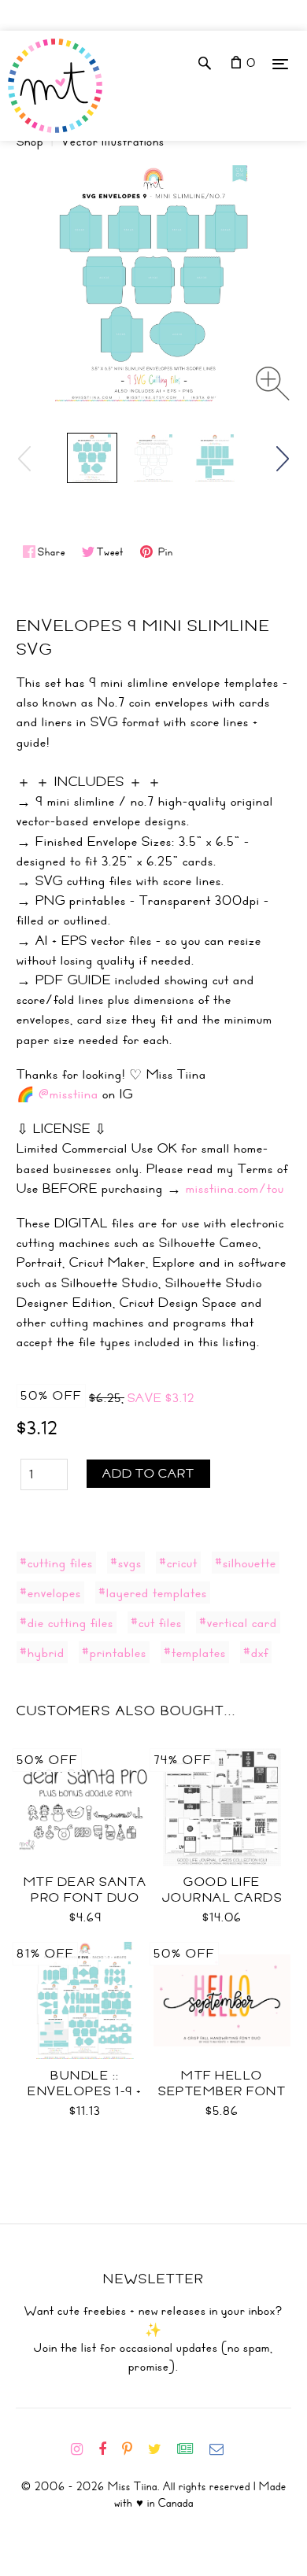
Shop (30, 142)
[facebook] (109, 2449)
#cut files (156, 1622)
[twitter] (161, 2449)
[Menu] (280, 63)
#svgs (126, 1563)
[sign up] (192, 2449)
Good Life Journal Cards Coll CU (222, 1898)
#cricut (178, 1563)
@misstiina (68, 1094)
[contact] (223, 2449)
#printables (114, 1652)
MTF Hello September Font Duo (222, 2091)
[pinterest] (133, 2449)
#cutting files (56, 1563)
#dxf (256, 1652)
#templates (195, 1652)
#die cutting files (67, 1622)
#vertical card (238, 1622)
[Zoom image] (273, 384)
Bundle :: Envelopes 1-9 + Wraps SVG (85, 2091)
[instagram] (83, 2449)
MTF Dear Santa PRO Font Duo (85, 1890)
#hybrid (42, 1652)
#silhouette (246, 1563)
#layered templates (153, 1592)
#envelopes (50, 1592)
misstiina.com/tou (235, 1188)
